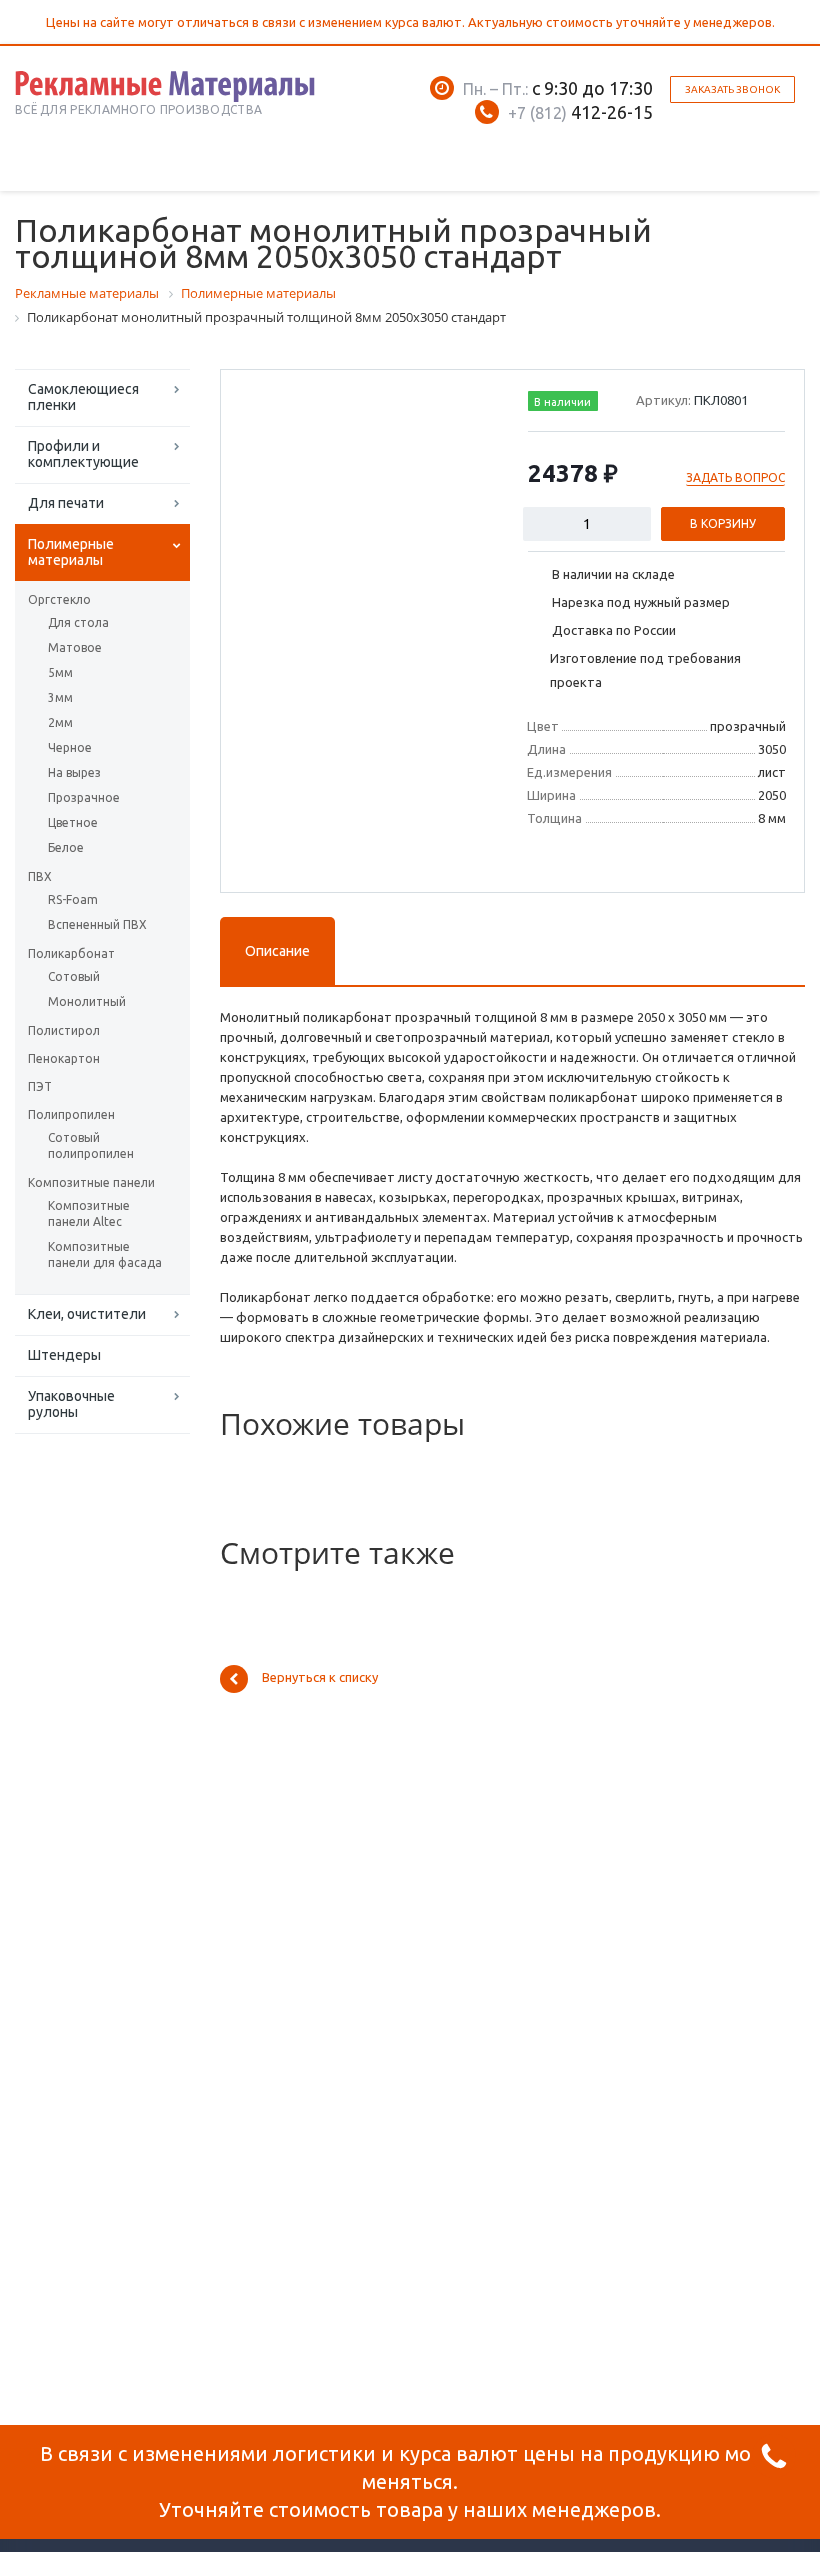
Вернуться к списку (320, 1678)
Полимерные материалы (71, 552)
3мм (60, 697)
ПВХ (40, 876)
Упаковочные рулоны (71, 1404)
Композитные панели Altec (89, 1213)
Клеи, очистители (87, 1314)
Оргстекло (59, 599)
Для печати (66, 503)
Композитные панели (91, 1182)
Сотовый (74, 976)
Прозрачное (84, 797)
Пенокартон (64, 1058)
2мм (60, 722)
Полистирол (64, 1030)
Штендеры (64, 1355)
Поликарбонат (71, 953)
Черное (70, 747)
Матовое (75, 647)
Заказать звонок (732, 89)
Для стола (78, 622)
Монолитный (87, 1001)
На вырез (74, 772)
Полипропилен (71, 1114)
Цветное (73, 822)
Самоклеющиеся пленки (83, 397)
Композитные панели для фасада (105, 1254)
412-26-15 (580, 112)
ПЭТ (40, 1086)
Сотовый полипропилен (91, 1145)
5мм (60, 672)
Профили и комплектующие (83, 454)
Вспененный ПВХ (97, 924)
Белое (66, 847)
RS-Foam (73, 899)
